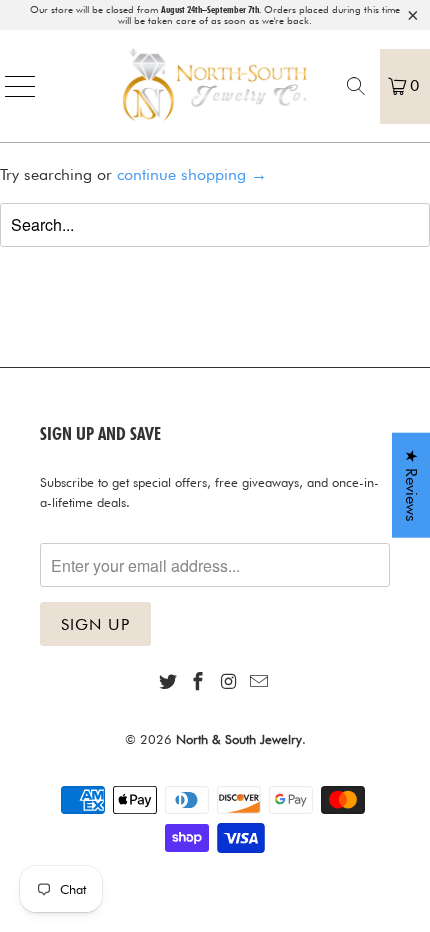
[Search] (356, 86)
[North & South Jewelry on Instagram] (229, 682)
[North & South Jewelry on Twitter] (168, 682)
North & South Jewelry (239, 739)
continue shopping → (192, 174)
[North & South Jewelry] (215, 86)
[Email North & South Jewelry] (259, 682)
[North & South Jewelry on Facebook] (199, 682)
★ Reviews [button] (411, 485)
